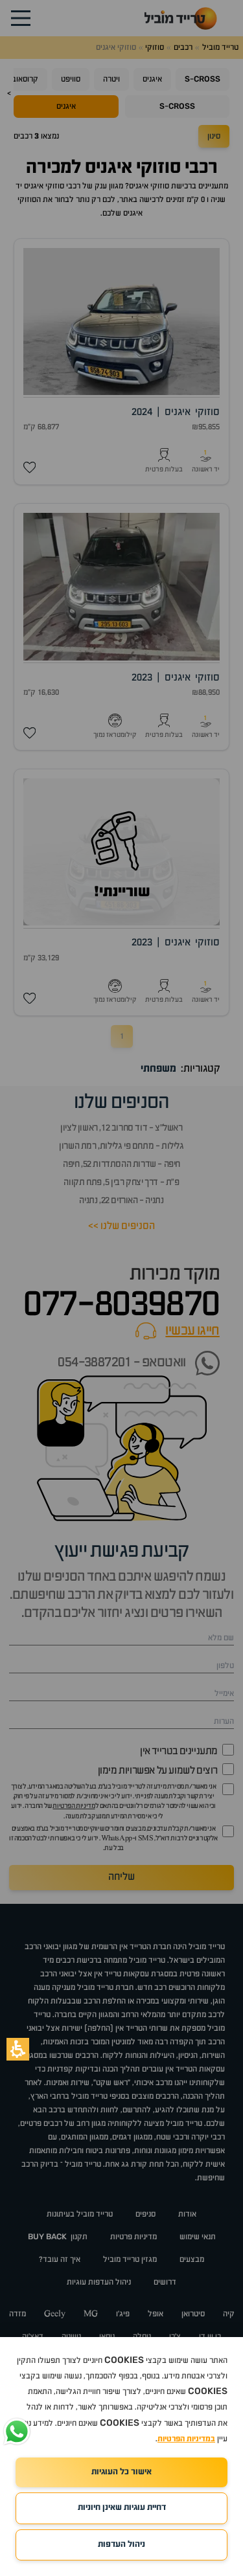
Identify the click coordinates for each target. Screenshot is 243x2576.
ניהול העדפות (121, 2545)
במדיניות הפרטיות (186, 2439)
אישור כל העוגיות (121, 2472)
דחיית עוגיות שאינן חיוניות (122, 2508)
